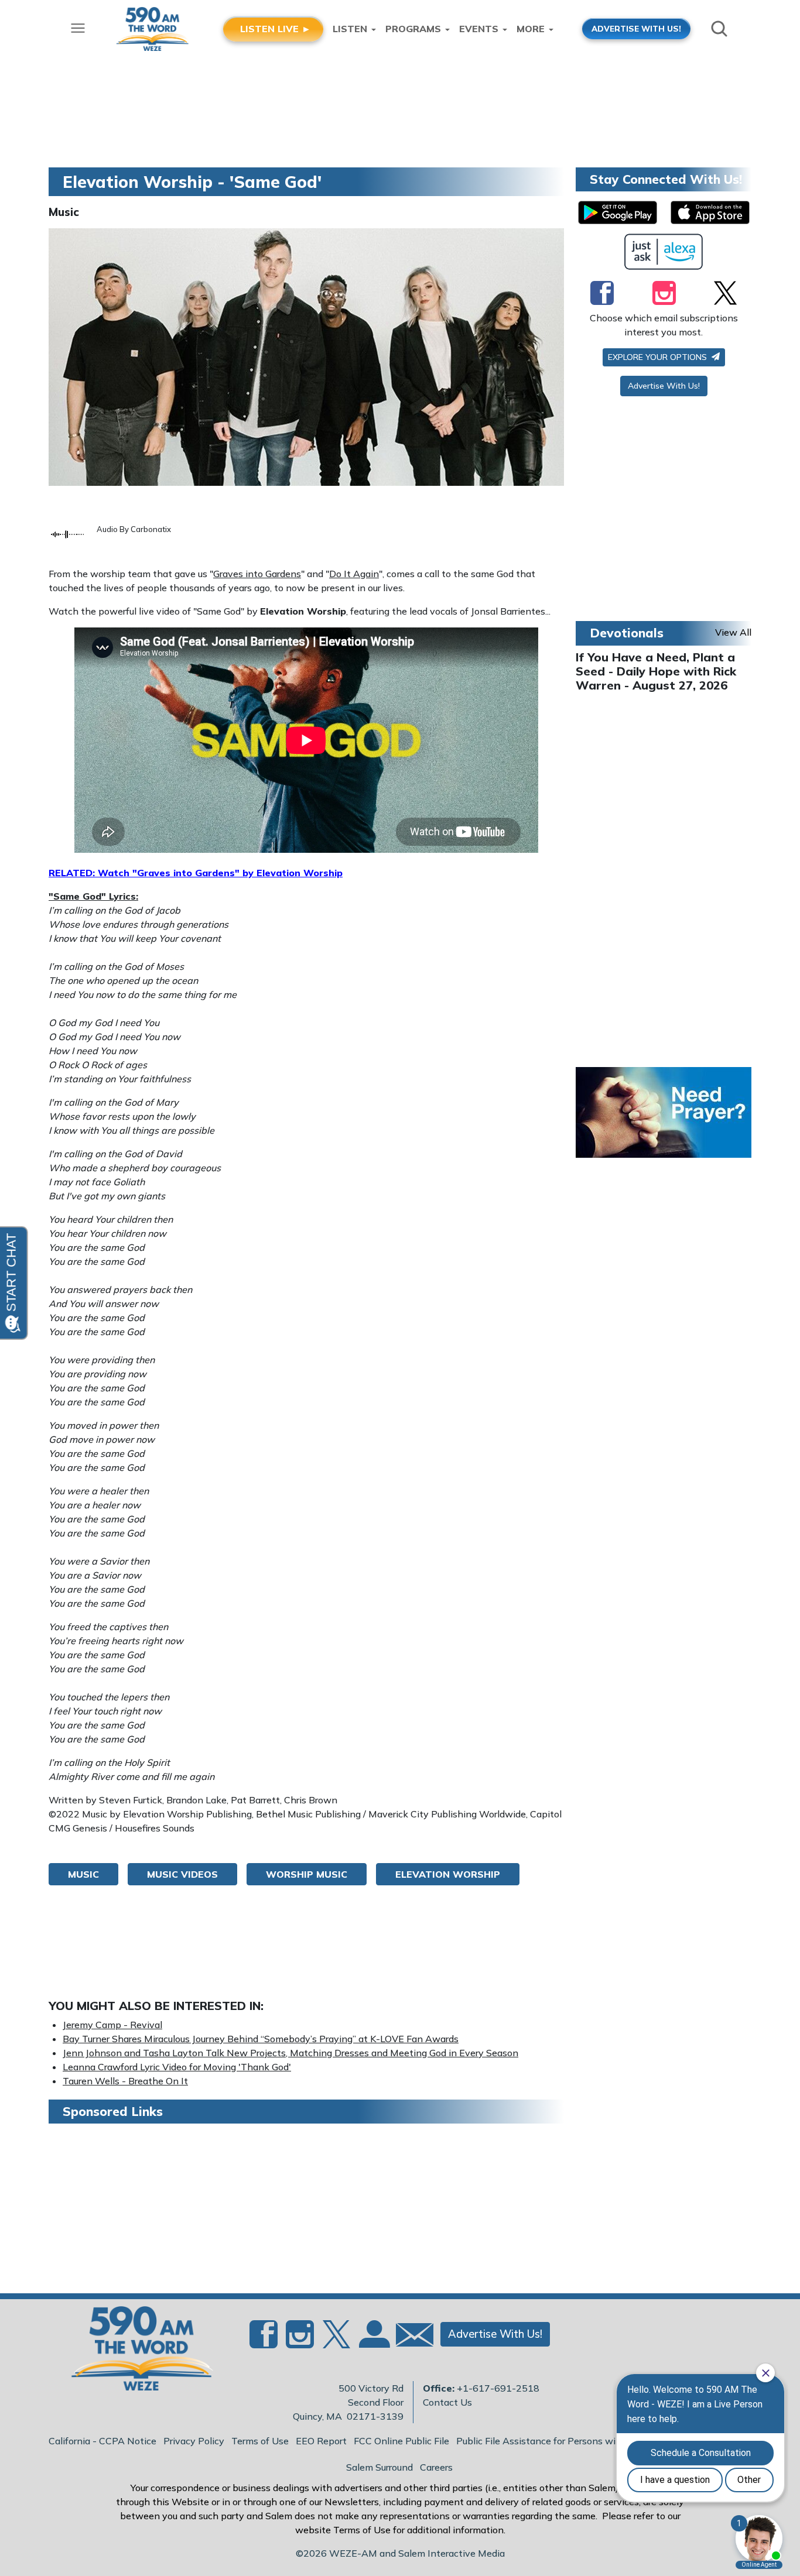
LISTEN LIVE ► (276, 29)
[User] (373, 2341)
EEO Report (321, 2441)
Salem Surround (380, 2467)
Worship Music (307, 1874)
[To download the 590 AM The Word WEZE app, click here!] (618, 212)
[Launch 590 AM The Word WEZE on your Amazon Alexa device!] (664, 252)
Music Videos (182, 1874)
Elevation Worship (448, 1874)
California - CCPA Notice (102, 2441)
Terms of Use (260, 2441)
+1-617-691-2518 (498, 2388)
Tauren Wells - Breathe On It (125, 2081)
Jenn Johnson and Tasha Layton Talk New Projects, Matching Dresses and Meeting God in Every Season (290, 2053)
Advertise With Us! (664, 386)
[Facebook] (602, 293)
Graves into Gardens (257, 574)
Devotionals (627, 633)
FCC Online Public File (401, 2441)
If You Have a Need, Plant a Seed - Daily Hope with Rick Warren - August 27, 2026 (656, 671)
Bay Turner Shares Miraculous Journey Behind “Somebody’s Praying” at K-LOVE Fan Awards (261, 2039)
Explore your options (659, 357)
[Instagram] (664, 293)
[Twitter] (725, 293)
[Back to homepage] (136, 2352)
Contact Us (447, 2402)
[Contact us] (410, 2337)
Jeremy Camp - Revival (112, 2025)
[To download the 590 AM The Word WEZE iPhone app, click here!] (710, 212)
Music (64, 212)
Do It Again (354, 574)
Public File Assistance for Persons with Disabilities (566, 2441)
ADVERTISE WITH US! (636, 28)
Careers (436, 2467)
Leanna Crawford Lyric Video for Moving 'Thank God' (177, 2067)
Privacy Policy (194, 2441)
